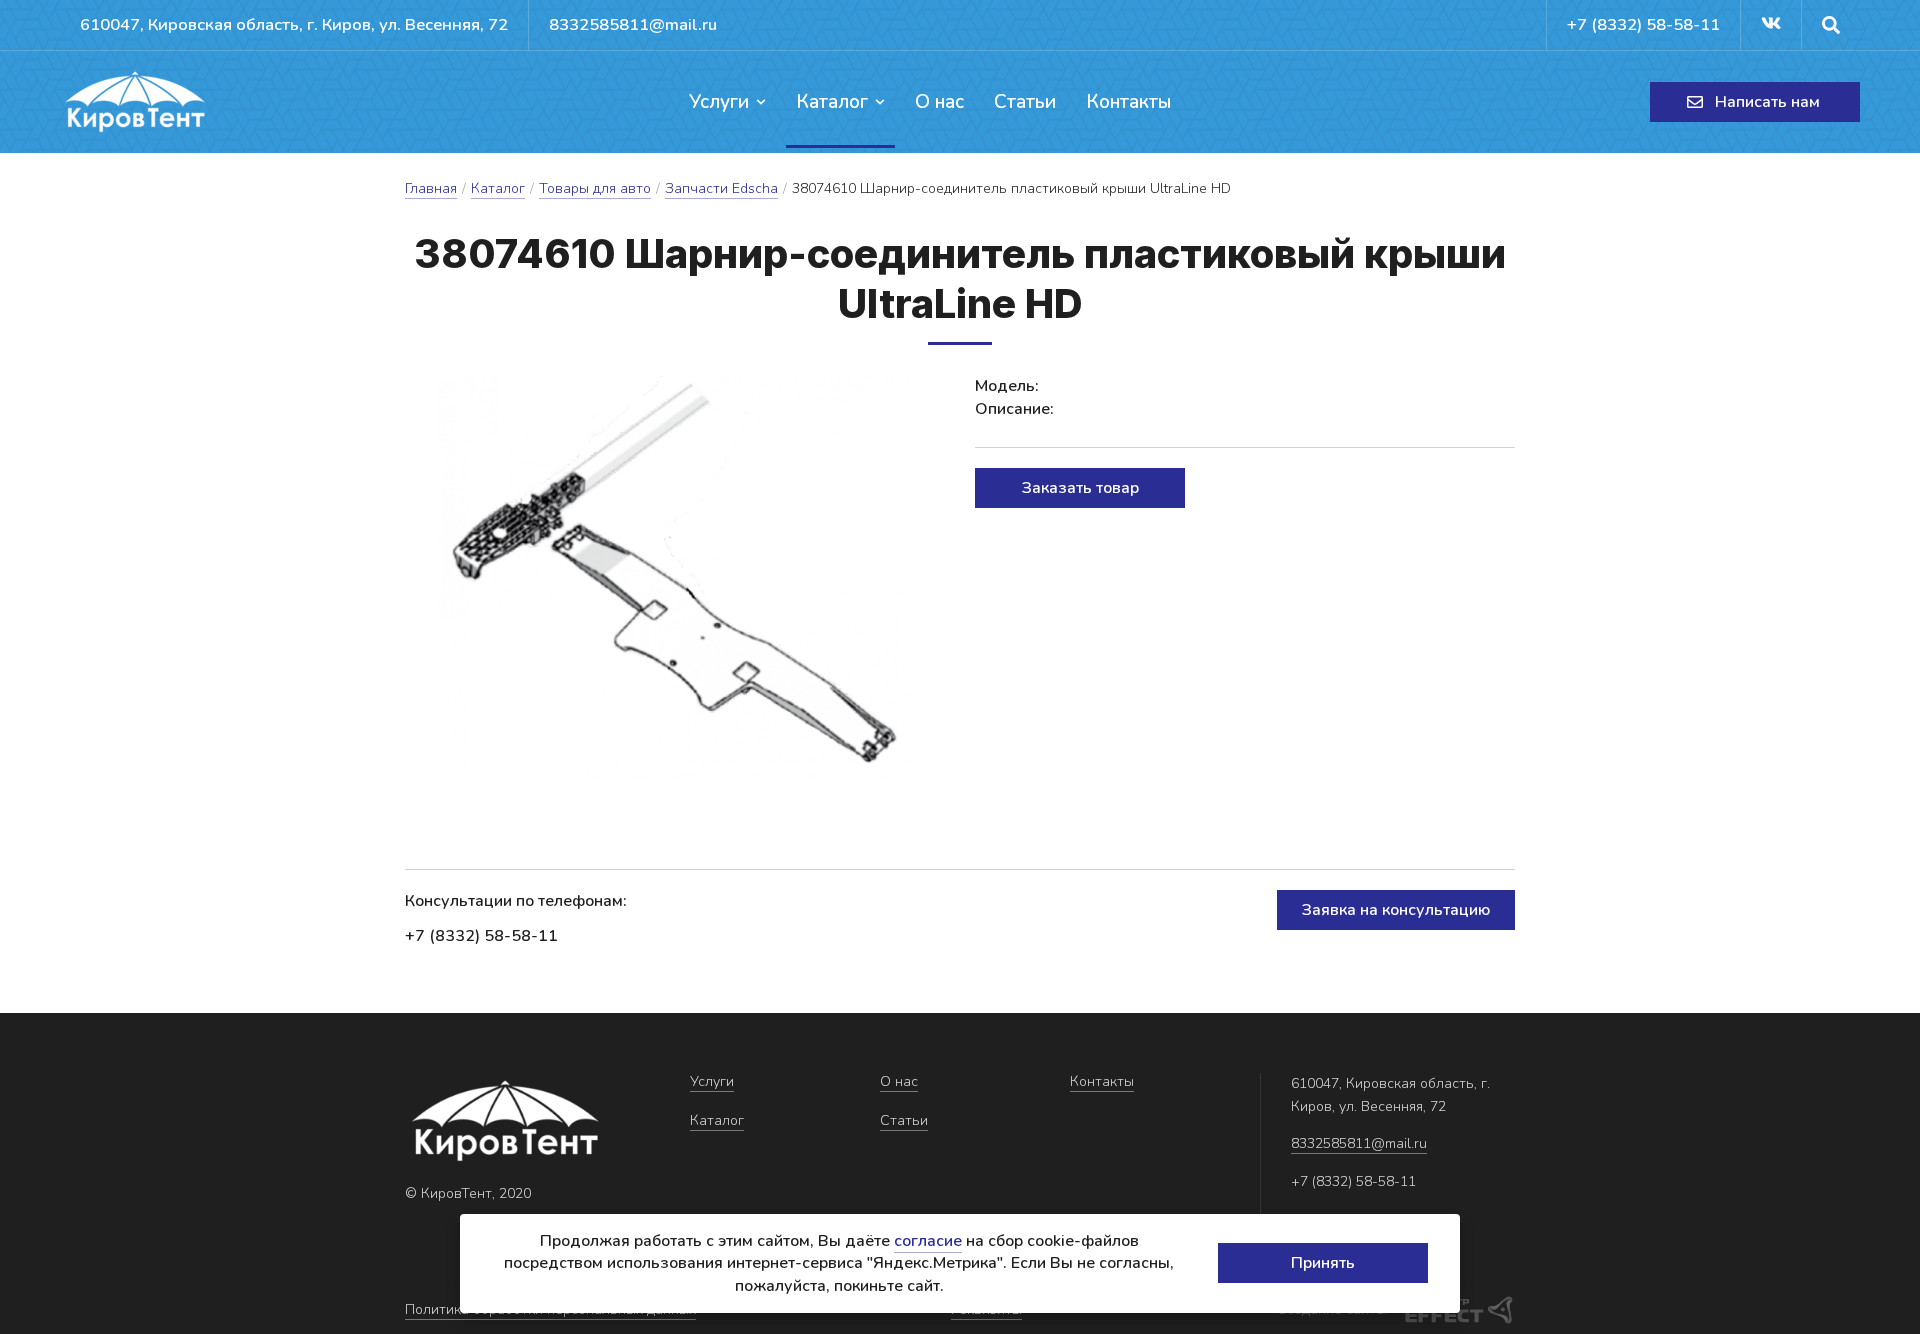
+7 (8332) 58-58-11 (1643, 24)
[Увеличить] (675, 577)
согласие (928, 1241)
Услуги (719, 102)
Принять (1323, 1263)
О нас (939, 102)
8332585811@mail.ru (633, 24)
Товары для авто (595, 188)
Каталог (832, 102)
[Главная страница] (135, 102)
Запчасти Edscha (721, 188)
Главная (431, 188)
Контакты (1128, 102)
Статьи (1025, 102)
